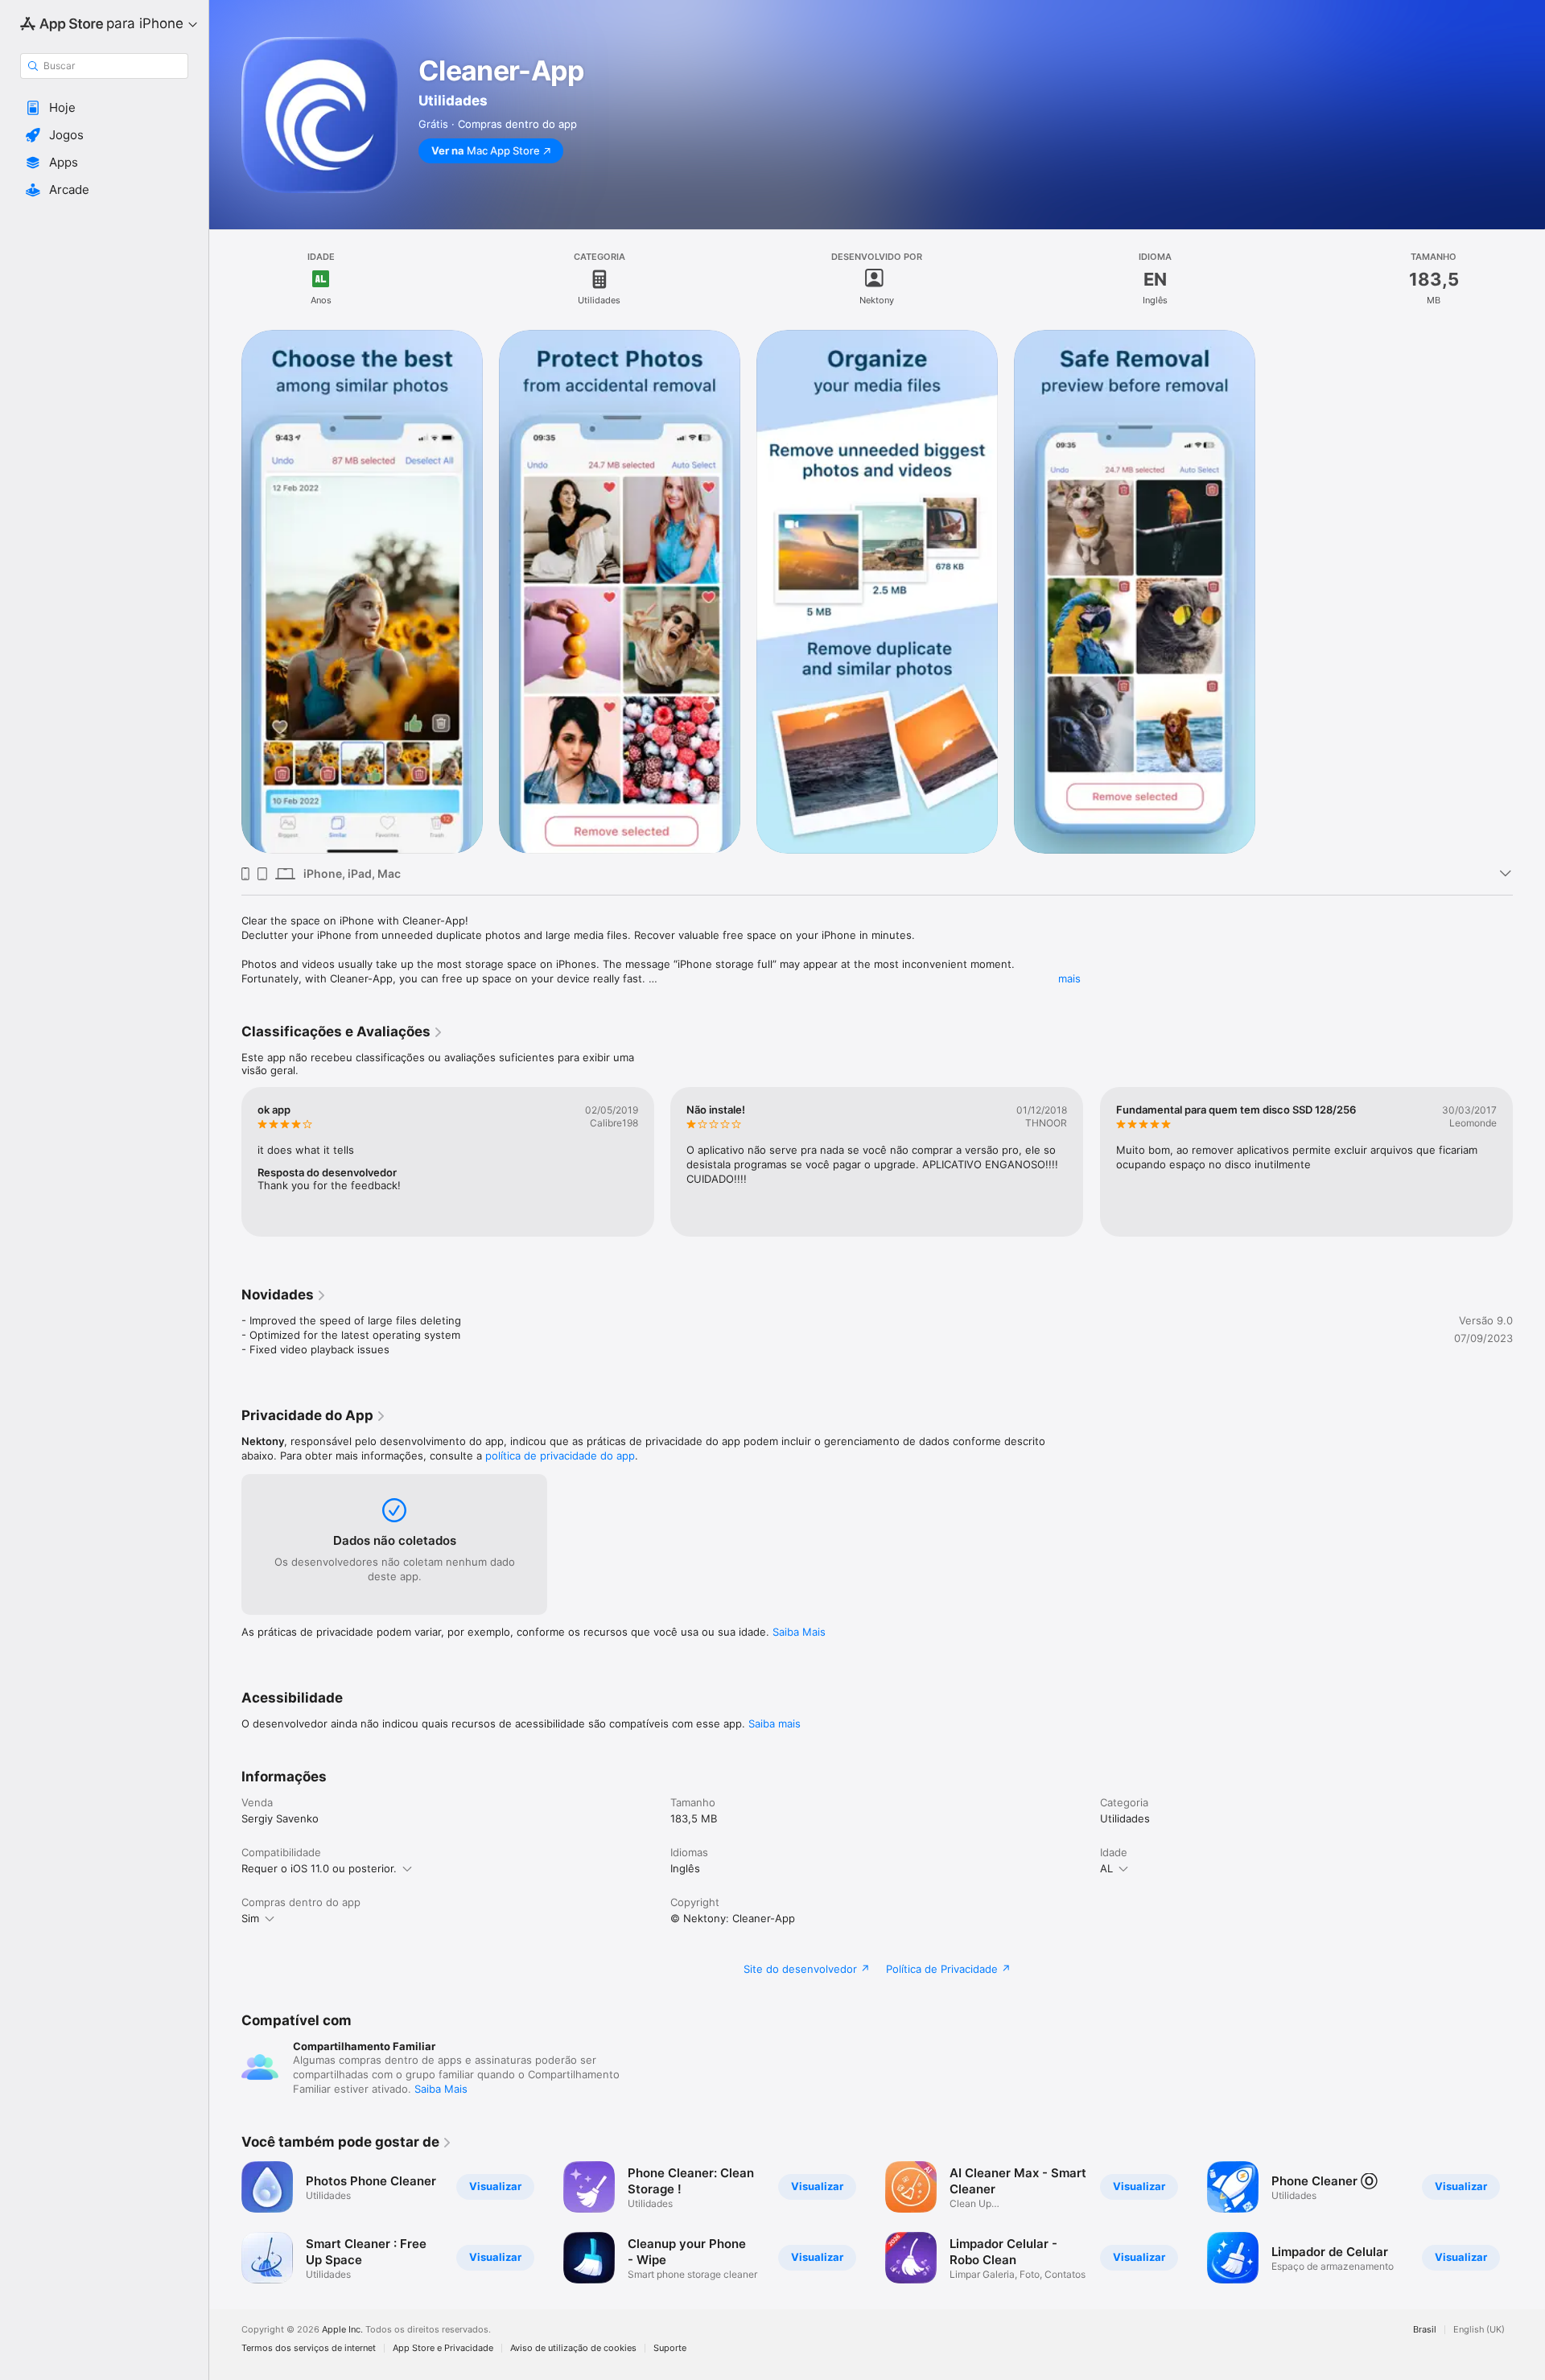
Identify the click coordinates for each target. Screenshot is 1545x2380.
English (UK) (1479, 2330)
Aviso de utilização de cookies (573, 2348)
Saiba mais (775, 1723)
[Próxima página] (1529, 1162)
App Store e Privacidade (443, 2348)
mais (1069, 978)
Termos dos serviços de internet (309, 2348)
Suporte (670, 2348)
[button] (104, 108)
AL (1106, 1868)
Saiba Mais (799, 1632)
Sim (250, 1918)
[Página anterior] (225, 1162)
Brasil (1425, 2330)
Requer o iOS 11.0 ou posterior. (319, 1868)
